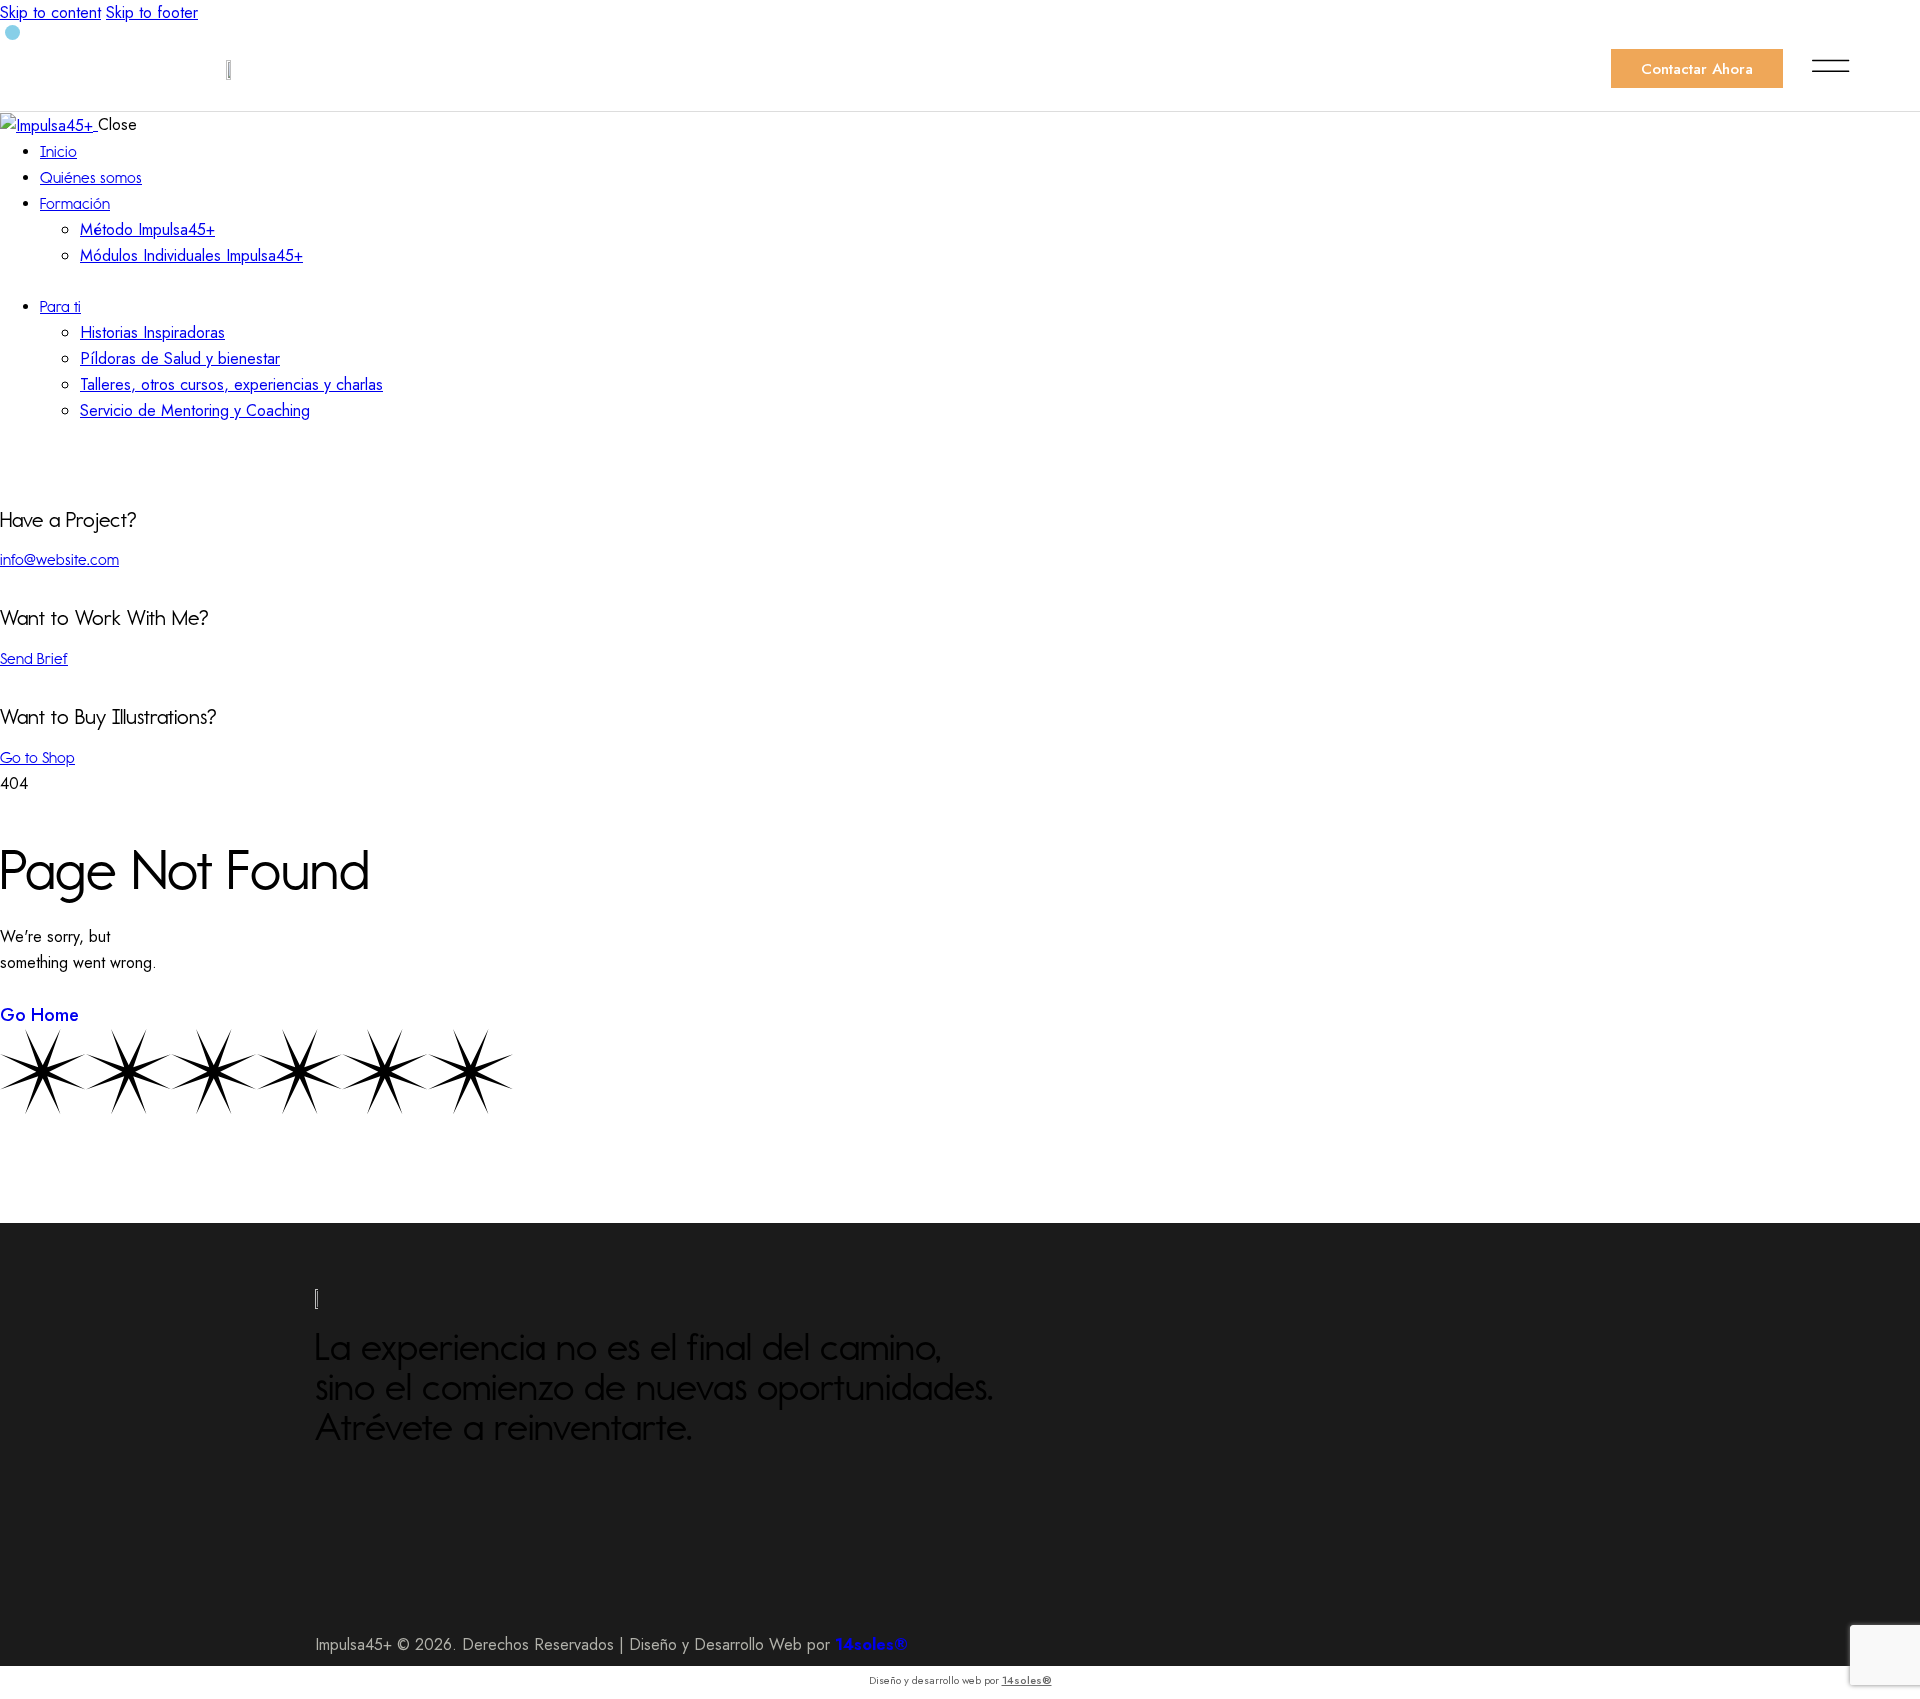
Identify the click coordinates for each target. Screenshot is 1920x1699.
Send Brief (34, 658)
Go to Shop (37, 757)
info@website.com (59, 559)
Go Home (39, 1015)
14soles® (1027, 1680)
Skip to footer (152, 12)
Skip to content (50, 12)
